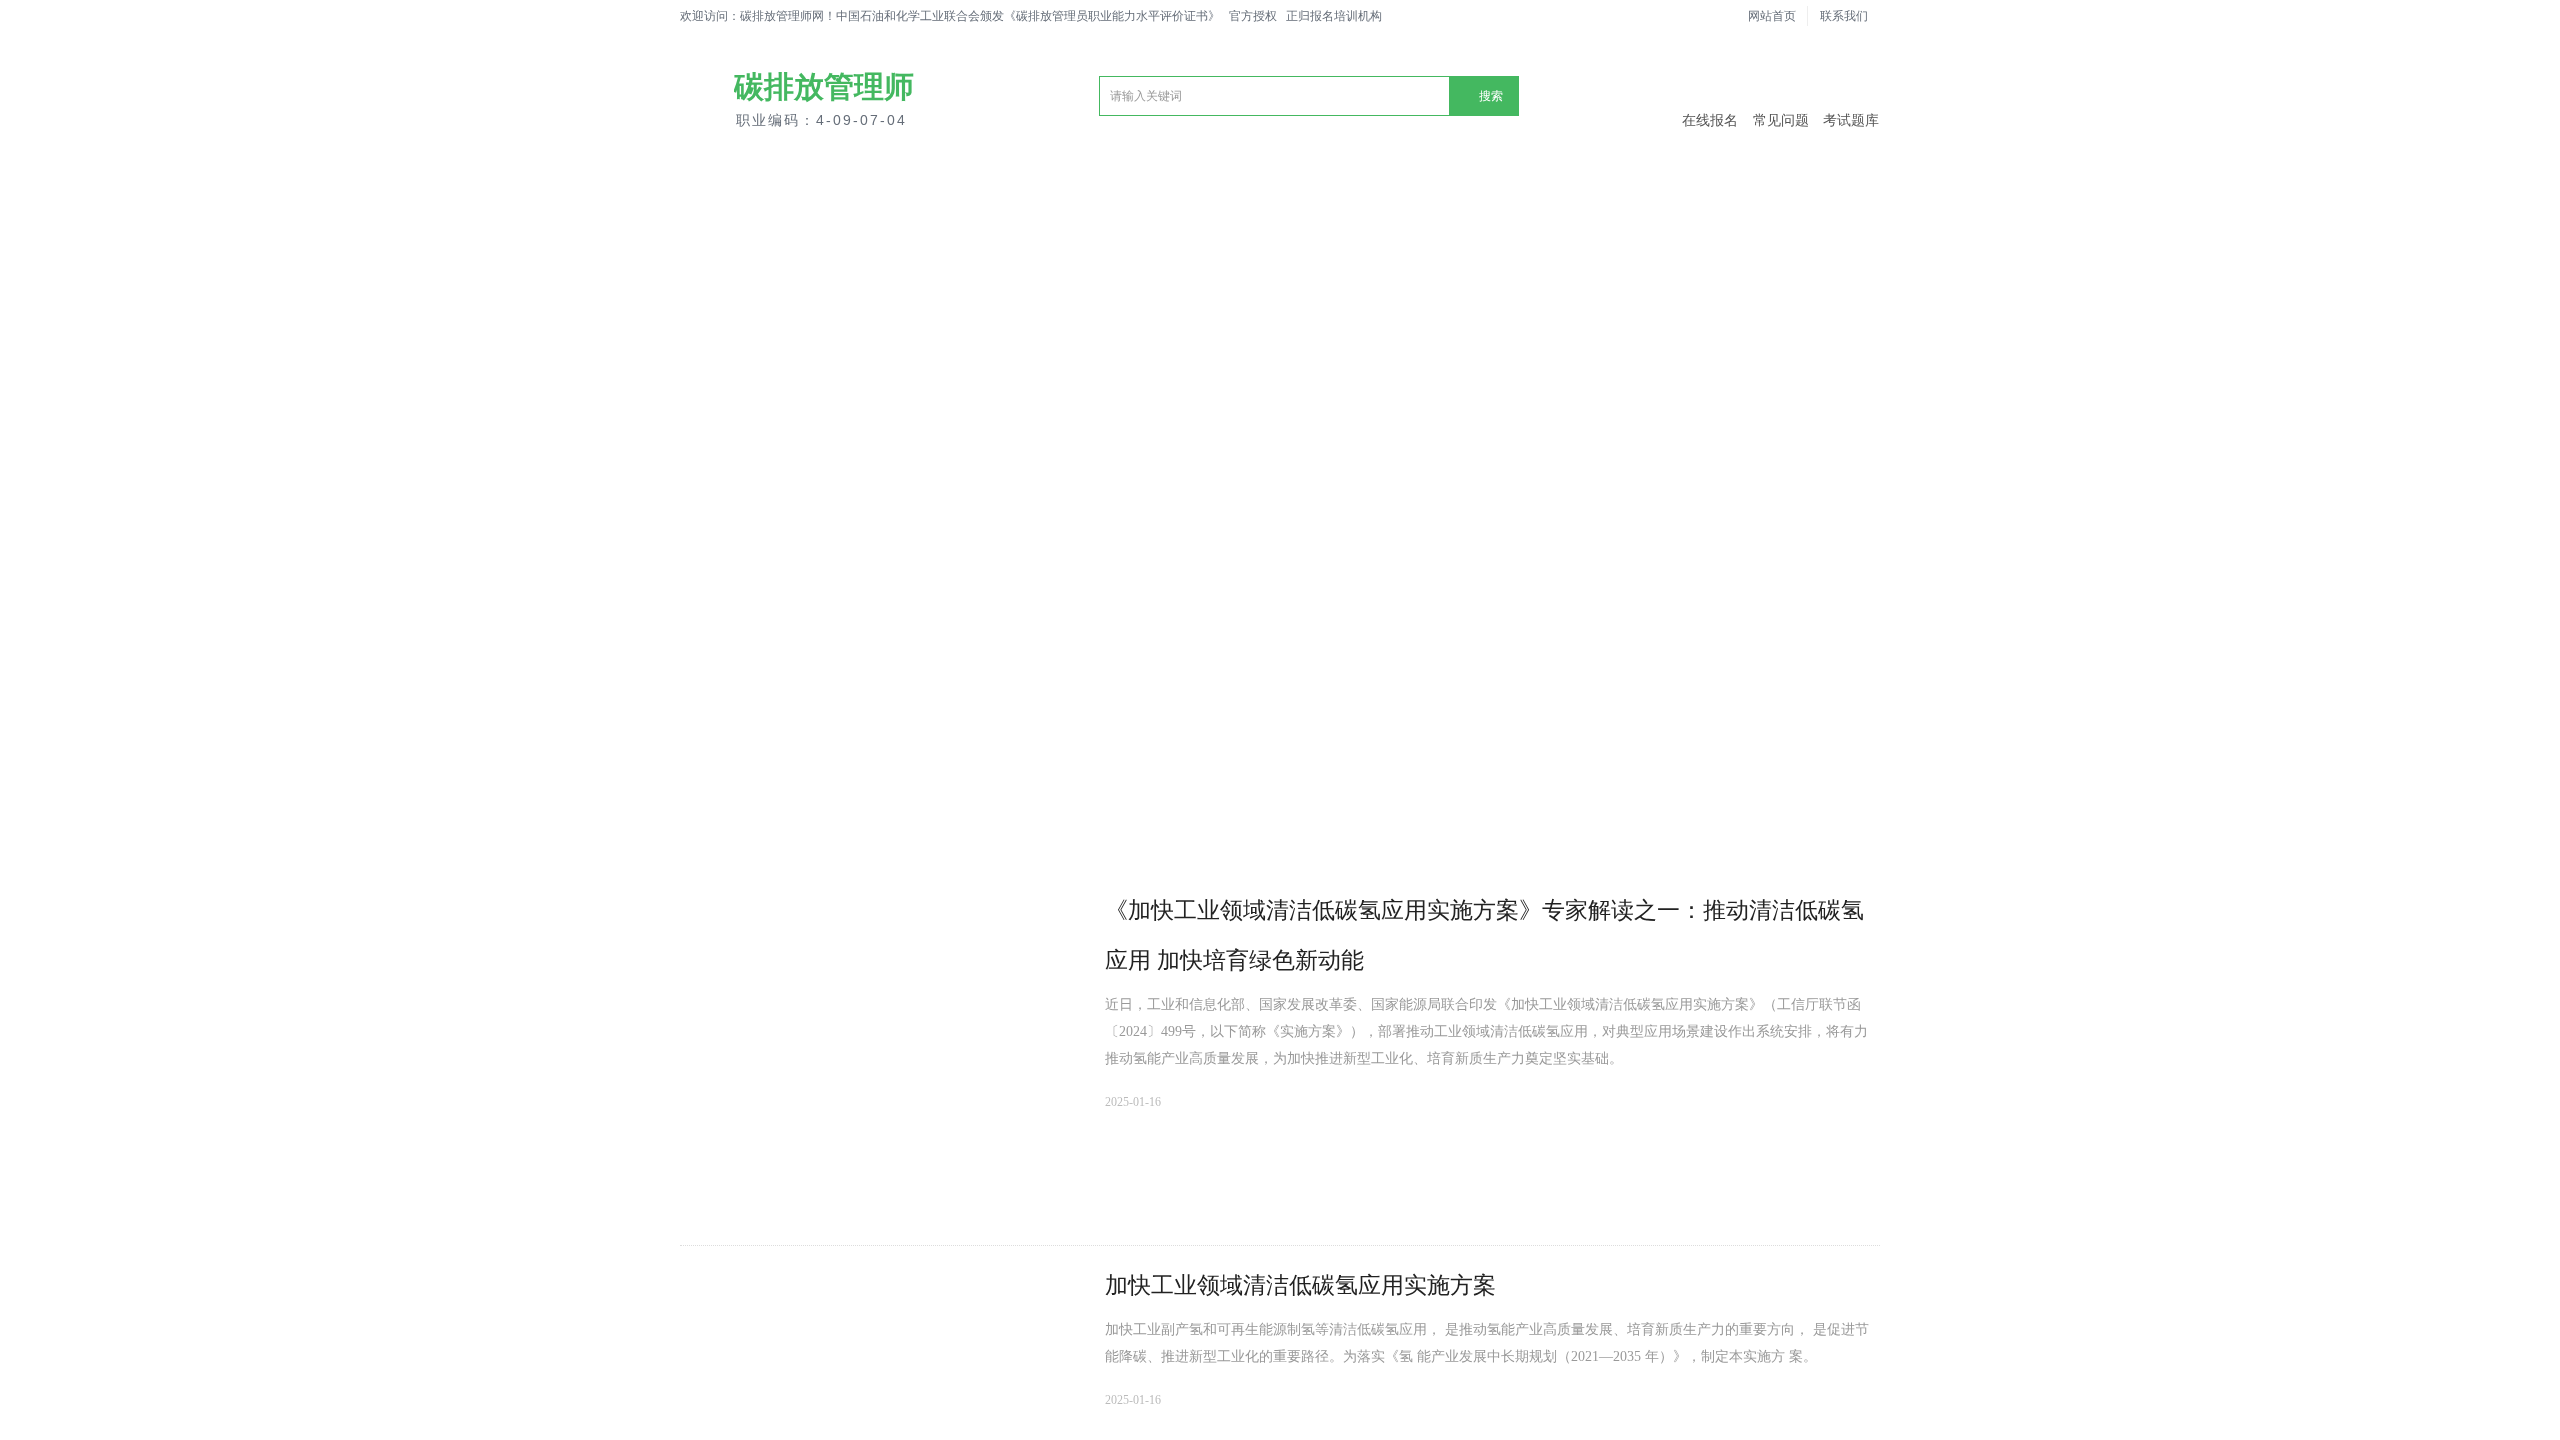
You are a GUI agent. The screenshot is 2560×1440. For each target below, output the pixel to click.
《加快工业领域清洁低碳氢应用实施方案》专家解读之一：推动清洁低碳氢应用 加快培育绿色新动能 (1484, 935)
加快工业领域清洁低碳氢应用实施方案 (1300, 1285)
